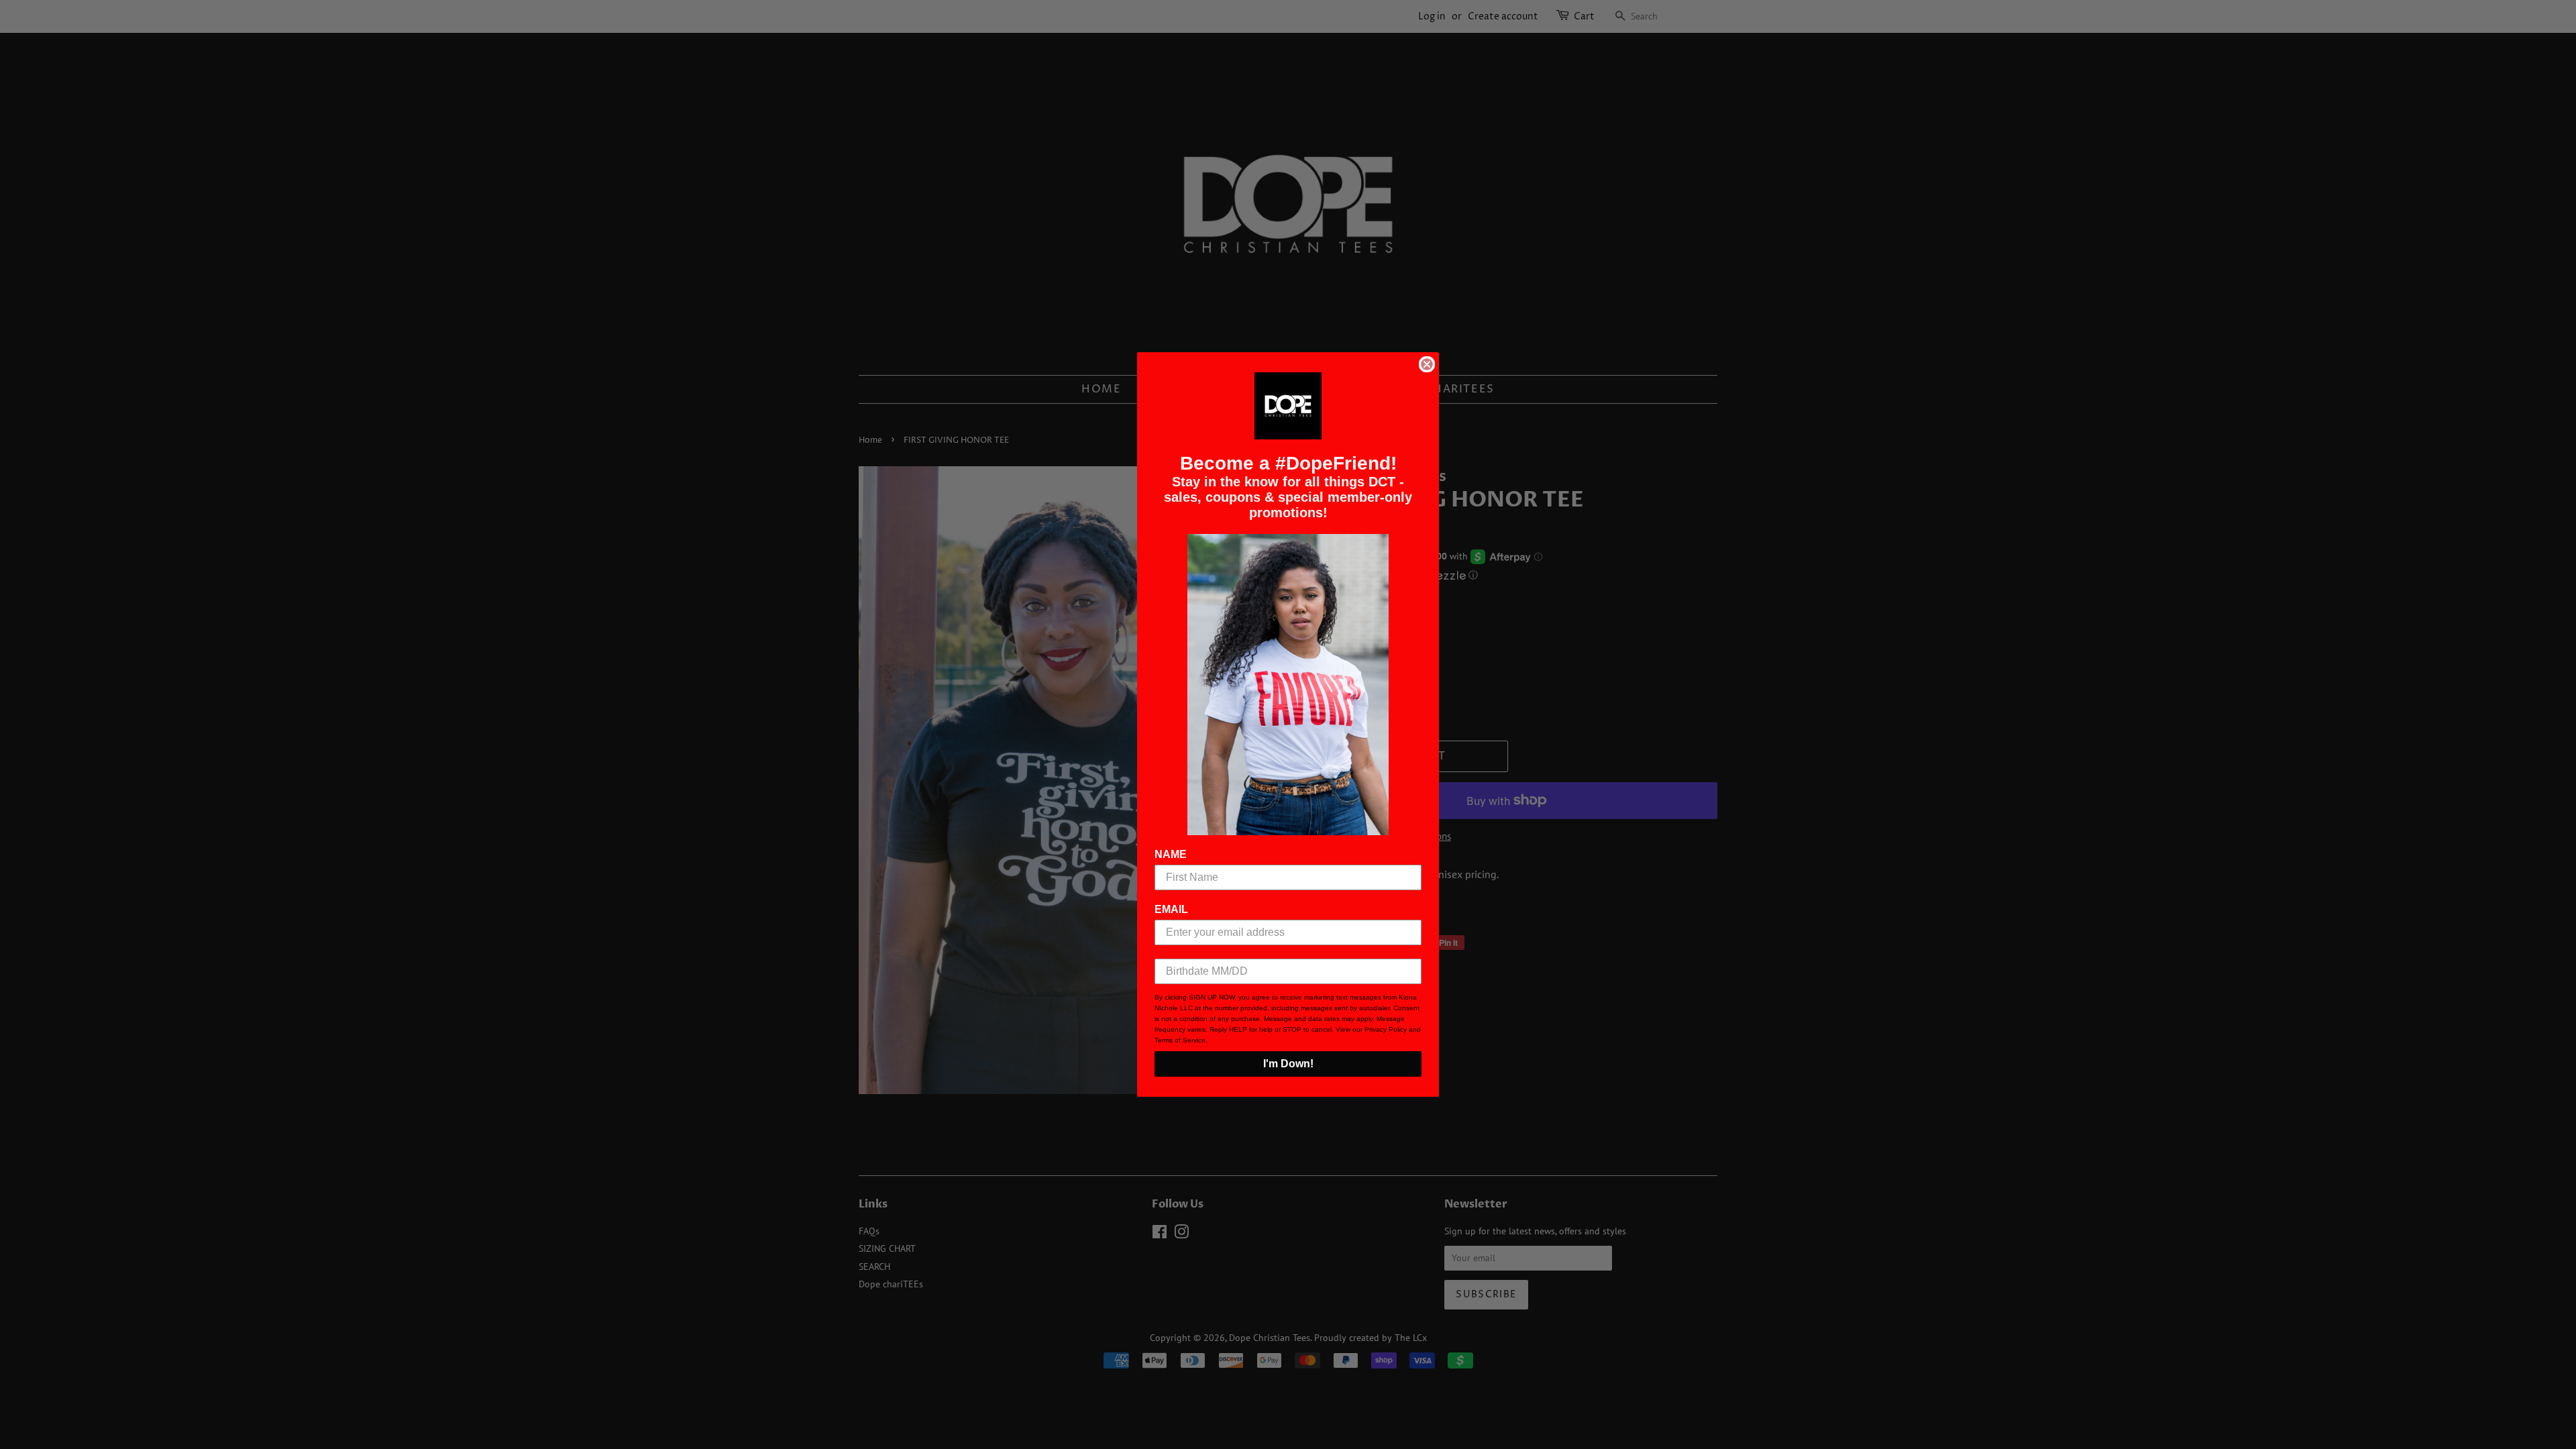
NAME (1171, 854)
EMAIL (1171, 909)
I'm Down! (1288, 1064)
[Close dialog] (1427, 364)
